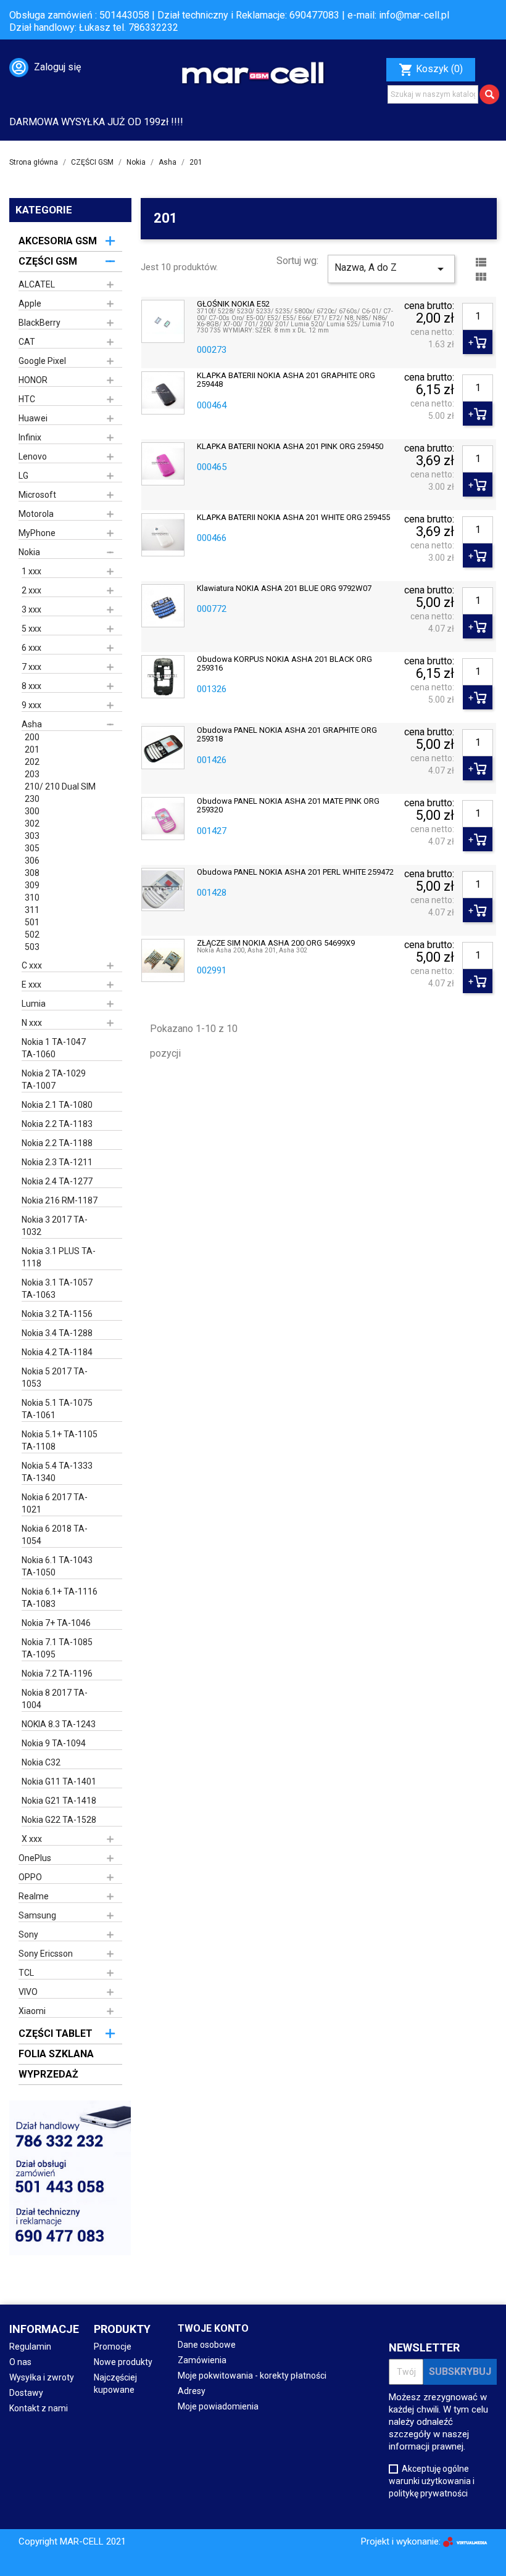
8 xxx (31, 686)
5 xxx (31, 629)
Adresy (192, 2391)
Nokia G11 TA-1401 (59, 1781)
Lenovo (33, 456)
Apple (30, 303)
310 (32, 898)
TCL (26, 1973)
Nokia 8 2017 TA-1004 (55, 1699)
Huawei (33, 418)
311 (32, 910)
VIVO (28, 1992)
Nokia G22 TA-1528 (59, 1820)
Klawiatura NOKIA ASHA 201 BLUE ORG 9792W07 (284, 588)
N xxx (32, 1023)
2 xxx (31, 590)
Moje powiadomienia (218, 2406)
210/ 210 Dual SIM (60, 786)
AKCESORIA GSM (58, 241)
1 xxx (31, 571)
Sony (28, 1934)
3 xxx (31, 609)
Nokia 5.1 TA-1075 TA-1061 (57, 1409)
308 (32, 873)
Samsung (37, 1915)
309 (32, 885)
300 (32, 811)
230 (32, 799)
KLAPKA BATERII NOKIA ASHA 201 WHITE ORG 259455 (293, 518)
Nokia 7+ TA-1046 (56, 1623)
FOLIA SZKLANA (56, 2054)
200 (32, 737)
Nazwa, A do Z (391, 269)
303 (32, 836)
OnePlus (35, 1858)
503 (32, 947)
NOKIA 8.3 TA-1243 (59, 1724)
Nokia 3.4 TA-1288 (57, 1333)
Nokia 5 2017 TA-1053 (55, 1377)
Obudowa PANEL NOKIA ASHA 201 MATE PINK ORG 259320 (288, 806)
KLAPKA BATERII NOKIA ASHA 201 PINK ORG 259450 (290, 447)
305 (32, 848)
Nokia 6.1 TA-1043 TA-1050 (57, 1566)
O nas (20, 2362)
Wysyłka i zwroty (42, 2377)
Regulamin (30, 2347)
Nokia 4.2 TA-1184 (57, 1352)
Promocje (113, 2347)
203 (32, 774)
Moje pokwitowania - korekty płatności (252, 2376)
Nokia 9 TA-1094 (54, 1743)
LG (23, 476)
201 (32, 749)
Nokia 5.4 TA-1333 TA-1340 (57, 1472)
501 (32, 922)
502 (32, 935)
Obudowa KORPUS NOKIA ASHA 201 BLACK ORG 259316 (284, 664)
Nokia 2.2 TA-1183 (57, 1124)
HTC (27, 399)
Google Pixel (42, 361)
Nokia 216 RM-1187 (60, 1200)
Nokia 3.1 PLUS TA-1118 (59, 1257)
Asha (32, 724)
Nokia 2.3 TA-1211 (57, 1162)
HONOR (33, 380)
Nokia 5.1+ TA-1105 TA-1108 (60, 1440)
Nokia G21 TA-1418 (59, 1801)
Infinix (30, 437)
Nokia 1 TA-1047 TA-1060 (54, 1048)
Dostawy (26, 2393)
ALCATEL (37, 284)
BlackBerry (39, 323)
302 (32, 824)
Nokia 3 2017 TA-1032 (55, 1226)
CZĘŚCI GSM (48, 261)
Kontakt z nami (39, 2408)
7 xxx (31, 667)
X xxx (32, 1839)
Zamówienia (202, 2360)
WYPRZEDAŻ (48, 2074)
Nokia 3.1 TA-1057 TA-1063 (57, 1289)
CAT (27, 342)
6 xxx (31, 648)
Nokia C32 (41, 1762)
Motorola (36, 514)
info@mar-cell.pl (414, 15)
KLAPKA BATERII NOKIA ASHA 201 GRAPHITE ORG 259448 (286, 380)
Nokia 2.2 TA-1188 (57, 1143)
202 (32, 762)
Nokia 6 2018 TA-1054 (55, 1535)
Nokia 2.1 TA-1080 (57, 1105)
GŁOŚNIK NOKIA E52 (233, 304)
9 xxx (31, 705)
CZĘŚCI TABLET (56, 2033)
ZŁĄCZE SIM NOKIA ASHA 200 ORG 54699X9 (276, 943)
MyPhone (37, 533)
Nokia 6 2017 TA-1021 (55, 1503)
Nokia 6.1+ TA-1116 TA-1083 (60, 1598)
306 (32, 861)
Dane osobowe (207, 2345)
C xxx (32, 965)
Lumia (34, 1004)
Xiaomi (32, 2011)
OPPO (30, 1877)
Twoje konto (213, 2328)
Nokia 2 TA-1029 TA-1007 (54, 1080)
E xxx (31, 985)
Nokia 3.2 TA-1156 (57, 1314)
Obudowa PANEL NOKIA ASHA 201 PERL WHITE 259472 (295, 872)
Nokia (29, 552)
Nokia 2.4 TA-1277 (57, 1181)
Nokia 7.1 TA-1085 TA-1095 (57, 1648)
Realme (34, 1896)
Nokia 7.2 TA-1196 (57, 1674)
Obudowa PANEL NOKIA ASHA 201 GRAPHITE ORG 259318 (287, 735)
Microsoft (37, 495)
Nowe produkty (123, 2362)
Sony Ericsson (46, 1954)
